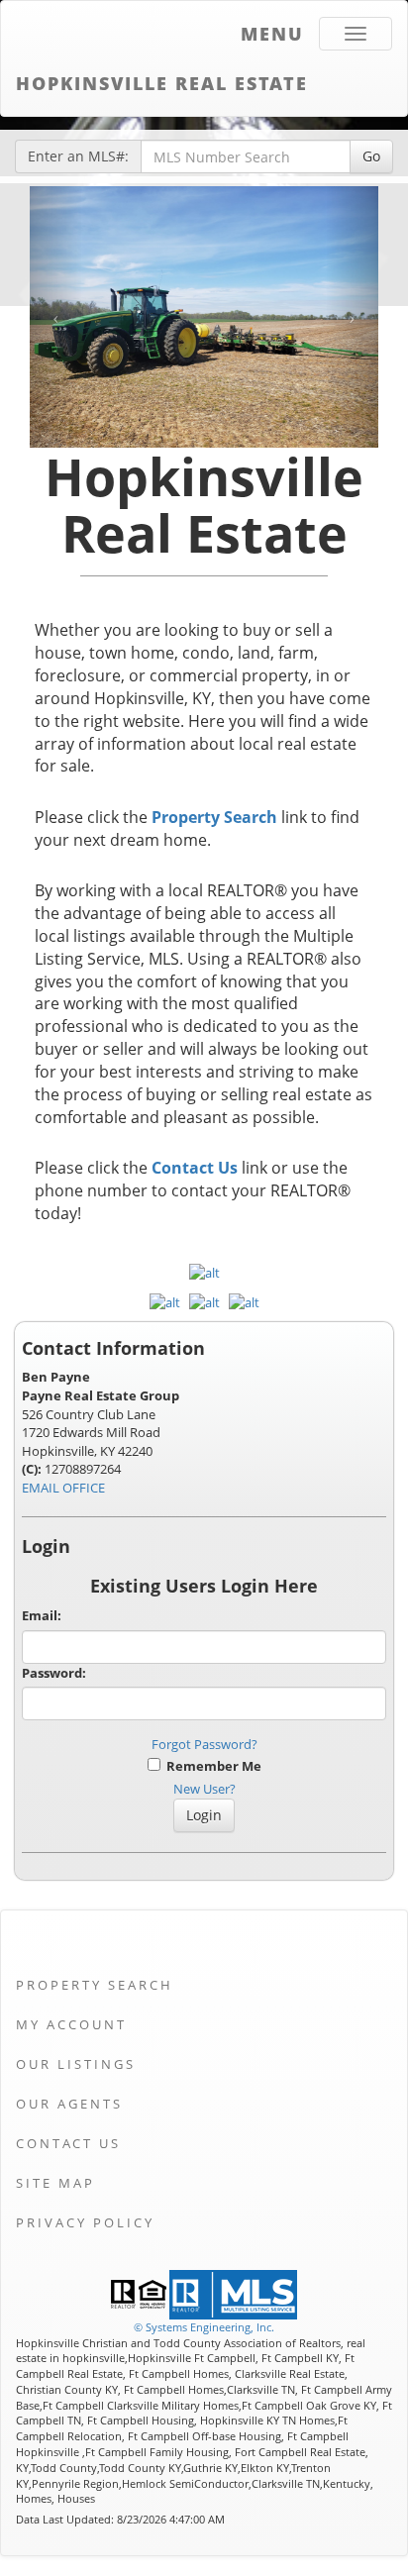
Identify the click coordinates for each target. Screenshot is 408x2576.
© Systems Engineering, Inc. (204, 2327)
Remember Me (211, 1766)
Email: (42, 1615)
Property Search (214, 817)
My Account (71, 2024)
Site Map (55, 2183)
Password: (54, 1673)
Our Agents (69, 2104)
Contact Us (195, 1168)
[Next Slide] (352, 317)
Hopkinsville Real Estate (162, 83)
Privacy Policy (85, 2222)
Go (371, 156)
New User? (204, 1789)
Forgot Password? (204, 1744)
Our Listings (76, 2064)
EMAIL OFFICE (63, 1488)
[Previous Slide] (56, 317)
